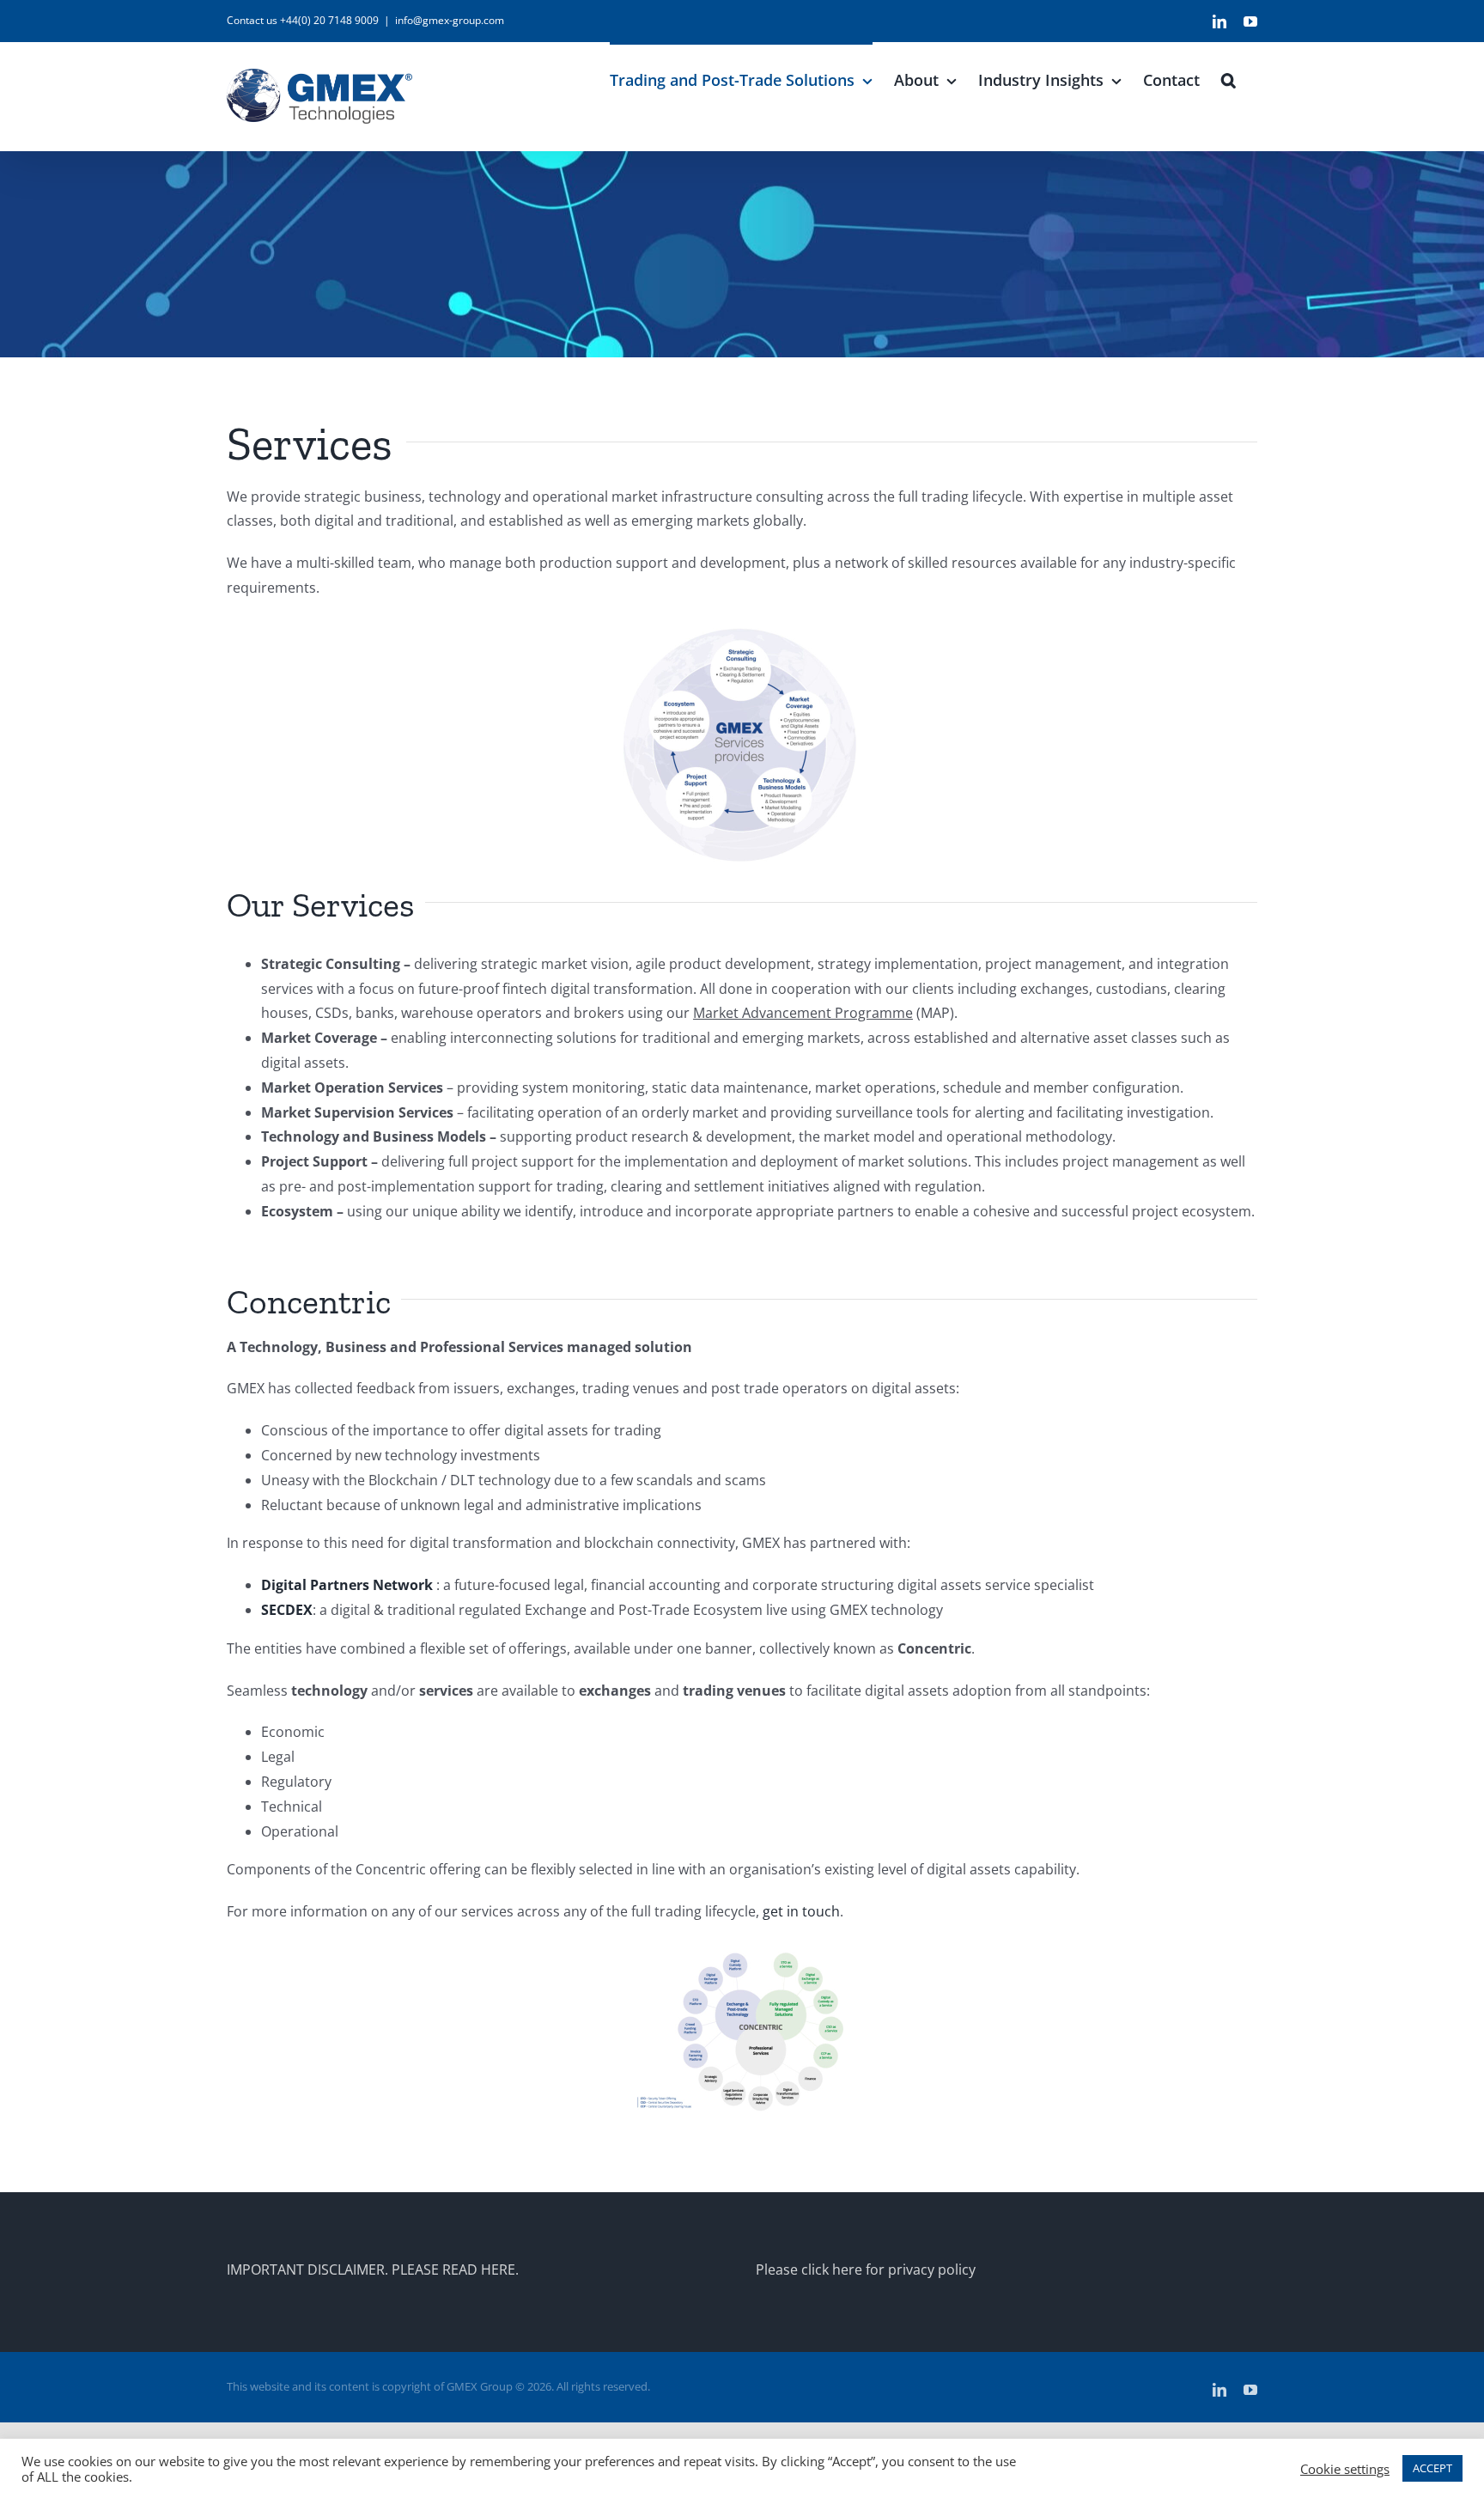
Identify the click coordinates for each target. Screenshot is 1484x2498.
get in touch (801, 1911)
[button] (1229, 78)
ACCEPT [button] (1432, 2468)
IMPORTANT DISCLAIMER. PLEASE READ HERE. (373, 2270)
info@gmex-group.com (450, 20)
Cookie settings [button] (1345, 2469)
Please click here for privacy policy (866, 2270)
